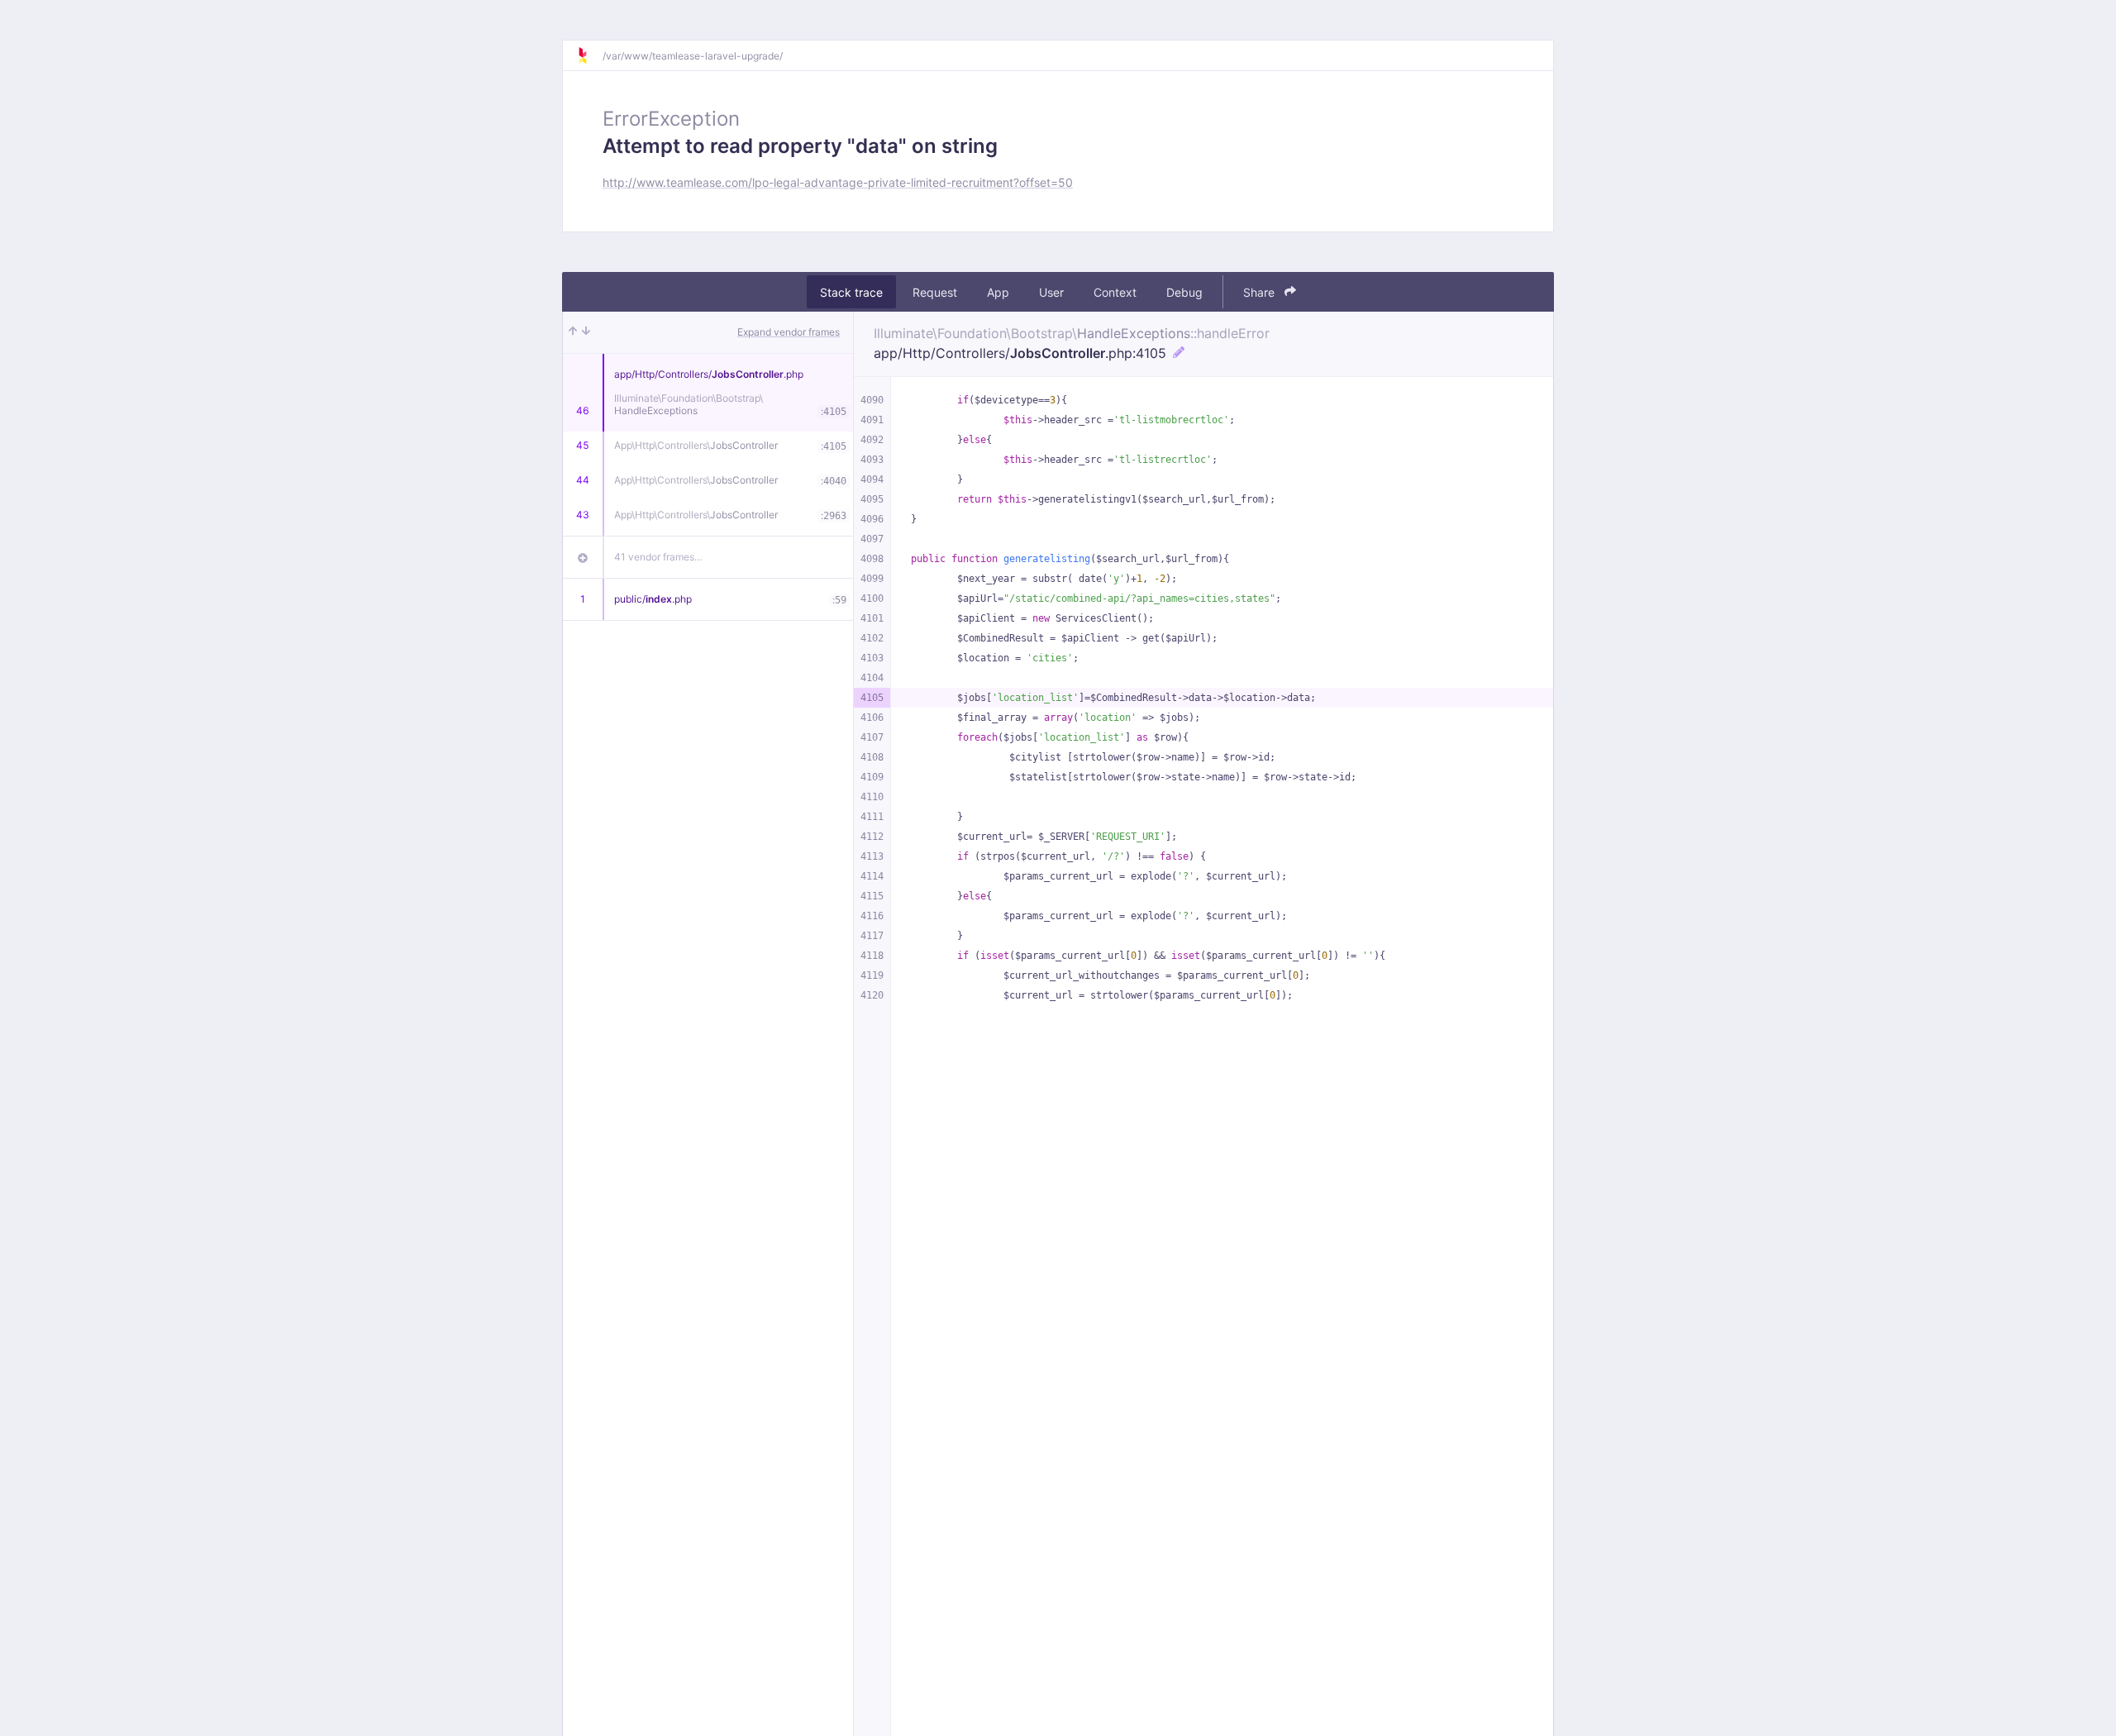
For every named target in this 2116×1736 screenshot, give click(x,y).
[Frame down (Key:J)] (586, 332)
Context (1115, 292)
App (998, 292)
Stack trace (851, 292)
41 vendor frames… (658, 557)
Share (1261, 292)
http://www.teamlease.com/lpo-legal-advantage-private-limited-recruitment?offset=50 (838, 182)
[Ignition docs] (589, 55)
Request (935, 292)
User (1051, 292)
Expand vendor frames (789, 332)
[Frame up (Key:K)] (573, 332)
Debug (1184, 292)
